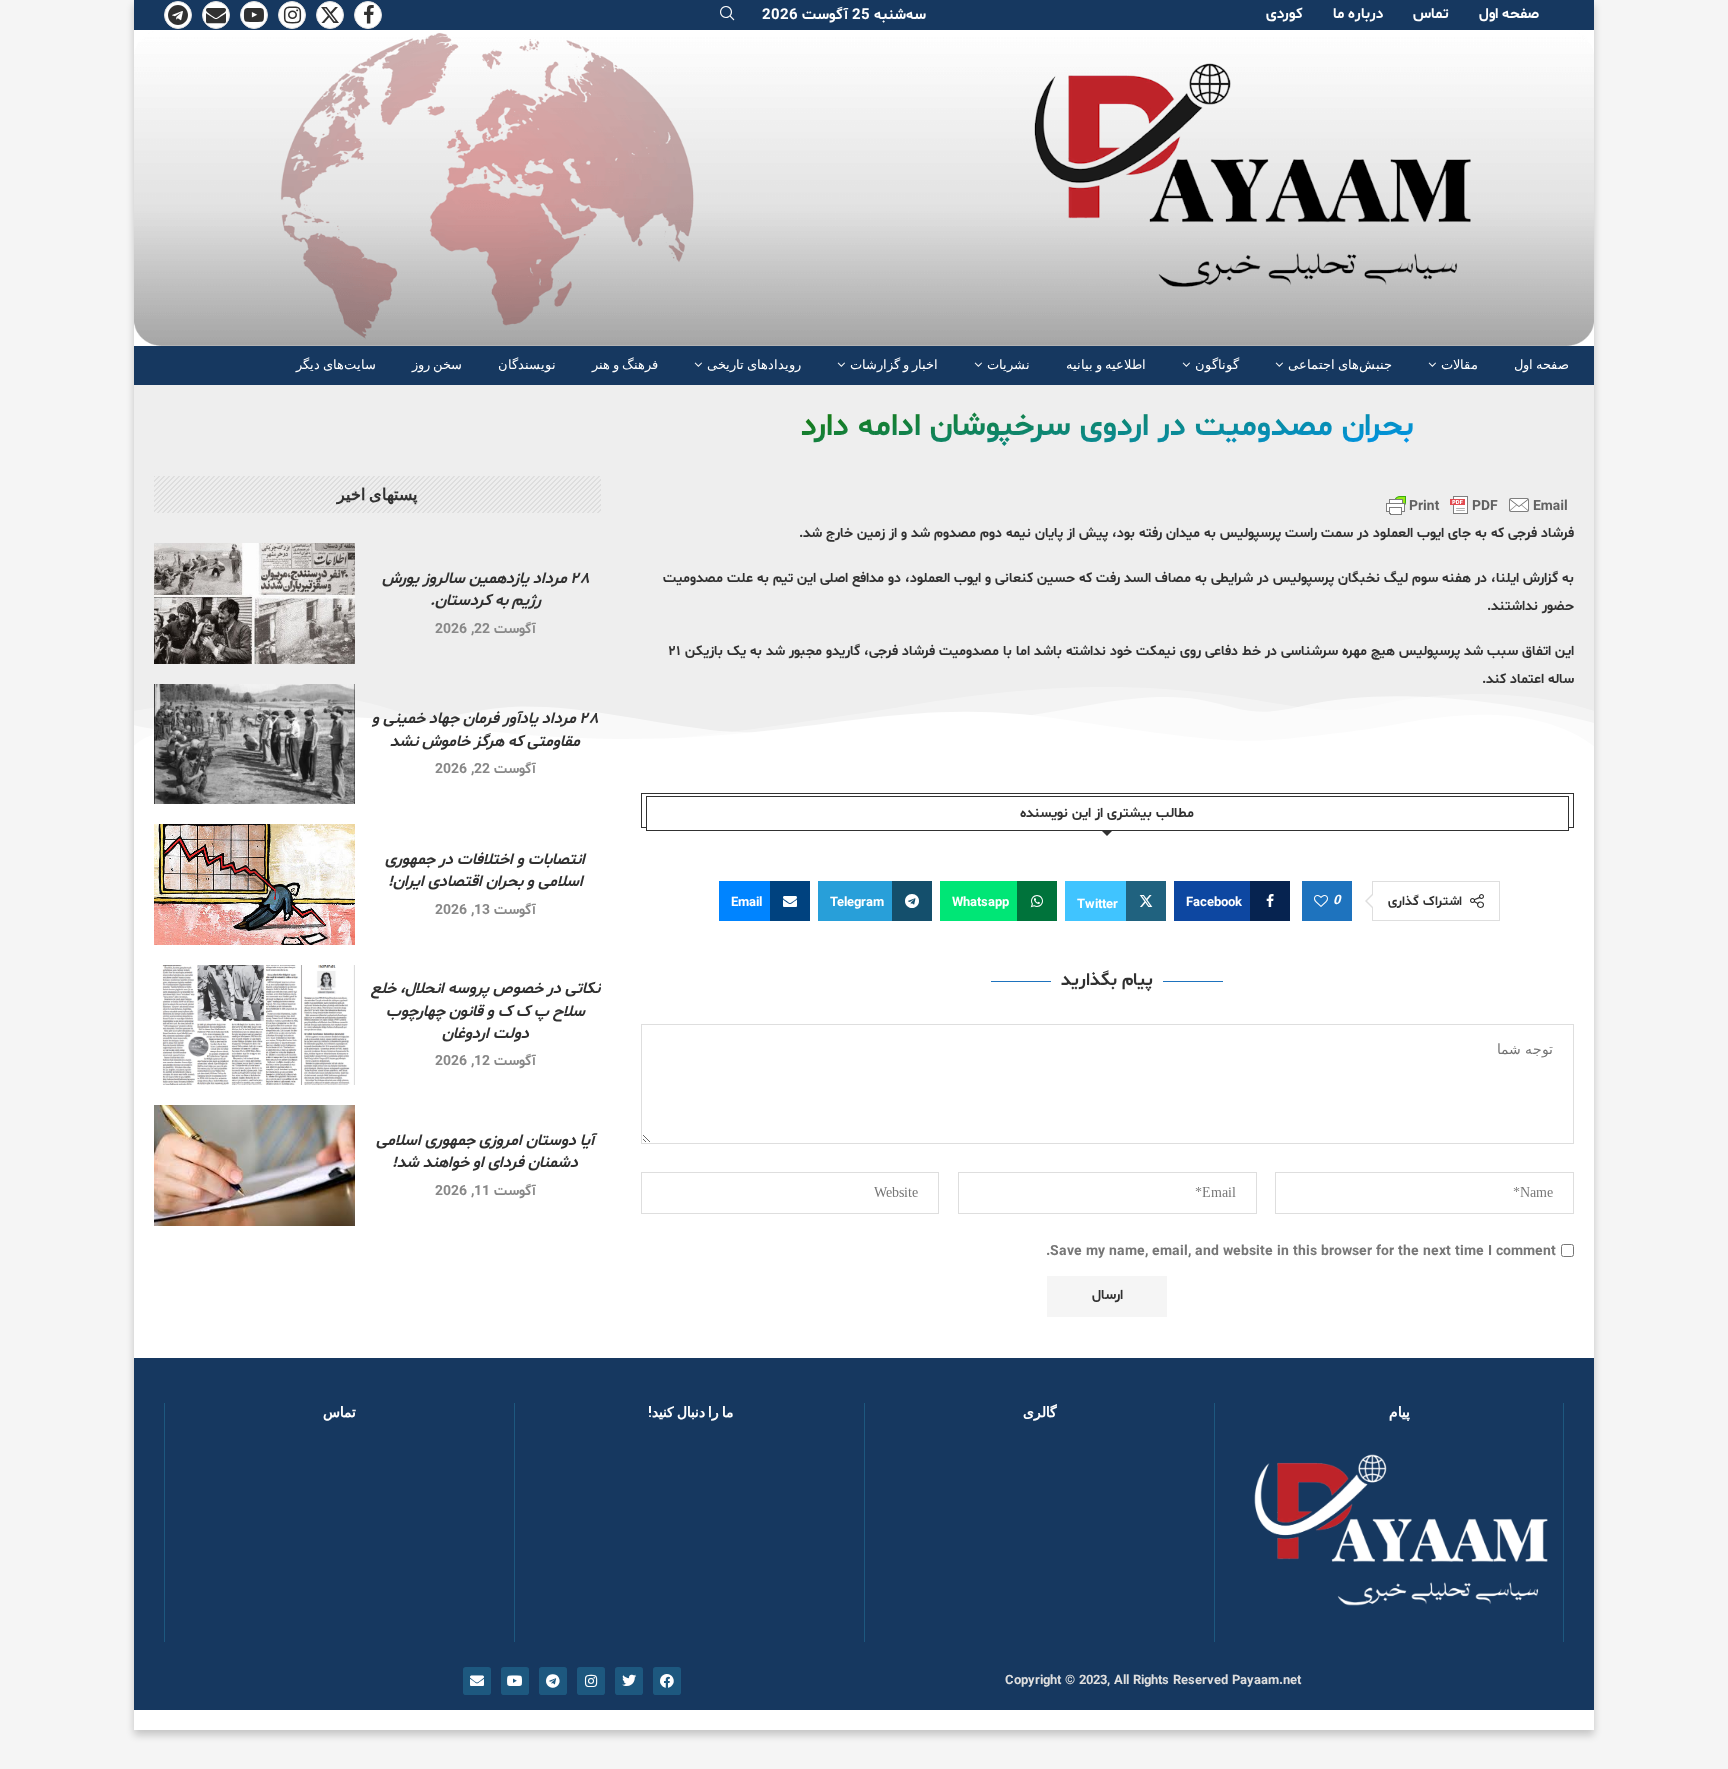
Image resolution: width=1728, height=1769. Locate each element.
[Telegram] (178, 15)
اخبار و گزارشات (894, 364)
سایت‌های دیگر (336, 364)
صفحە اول (1509, 14)
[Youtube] (254, 15)
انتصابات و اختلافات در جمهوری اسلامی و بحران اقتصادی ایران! (485, 871)
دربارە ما (1358, 14)
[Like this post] (1321, 902)
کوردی (1284, 14)
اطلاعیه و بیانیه (1106, 364)
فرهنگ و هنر (625, 364)
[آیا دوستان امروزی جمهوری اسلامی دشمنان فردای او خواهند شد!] (254, 1165)
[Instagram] (292, 15)
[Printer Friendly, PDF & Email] (1477, 505)
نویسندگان (527, 364)
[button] (912, 1541)
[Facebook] (368, 15)
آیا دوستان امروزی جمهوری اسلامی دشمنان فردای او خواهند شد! (485, 1152)
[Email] (216, 15)
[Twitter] (330, 15)
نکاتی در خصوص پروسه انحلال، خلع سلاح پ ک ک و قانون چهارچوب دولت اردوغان (485, 1011)
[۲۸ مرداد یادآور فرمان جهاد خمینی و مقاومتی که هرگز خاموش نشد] (254, 744)
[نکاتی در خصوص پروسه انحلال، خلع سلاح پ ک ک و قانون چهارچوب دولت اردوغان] (254, 1025)
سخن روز (437, 364)
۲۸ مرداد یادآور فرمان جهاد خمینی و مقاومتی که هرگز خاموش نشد (485, 730)
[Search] (727, 15)
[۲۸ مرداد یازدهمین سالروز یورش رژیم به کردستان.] (254, 603)
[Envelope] (477, 1681)
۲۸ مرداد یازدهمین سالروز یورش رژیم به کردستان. (485, 590)
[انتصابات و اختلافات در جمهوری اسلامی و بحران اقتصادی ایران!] (254, 884)
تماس (1431, 14)
